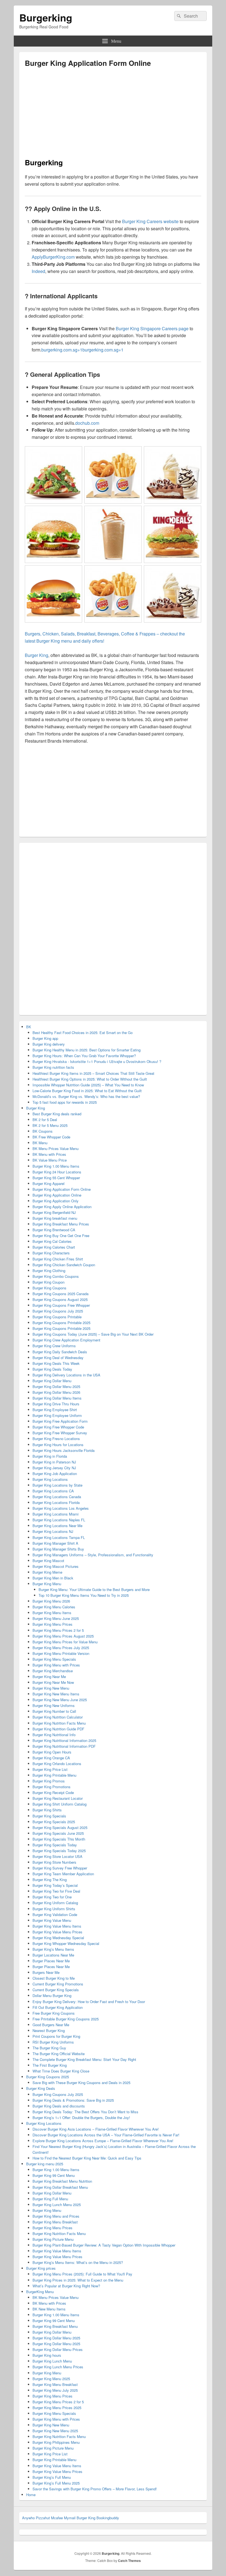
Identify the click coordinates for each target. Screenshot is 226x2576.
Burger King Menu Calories (54, 1607)
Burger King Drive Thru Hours (56, 1404)
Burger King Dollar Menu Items (57, 1398)
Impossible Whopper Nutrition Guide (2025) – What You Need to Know (88, 1085)
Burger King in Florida (50, 1456)
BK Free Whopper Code (51, 1137)
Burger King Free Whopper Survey (60, 1433)
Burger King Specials (49, 1816)
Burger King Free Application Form (60, 1421)
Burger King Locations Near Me (57, 1526)
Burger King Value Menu (52, 1920)
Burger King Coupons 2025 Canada (60, 1294)
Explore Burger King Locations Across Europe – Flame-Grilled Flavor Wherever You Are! (103, 2141)
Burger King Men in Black (53, 1578)
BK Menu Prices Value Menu (56, 1148)
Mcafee (57, 2518)
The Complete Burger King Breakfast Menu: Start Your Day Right (84, 2059)
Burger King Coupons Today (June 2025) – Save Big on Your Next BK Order (93, 1334)
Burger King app (45, 1038)
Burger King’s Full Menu (52, 2477)
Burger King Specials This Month (59, 1839)
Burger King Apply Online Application (62, 1207)
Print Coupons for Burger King (56, 2036)
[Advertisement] (71, 115)
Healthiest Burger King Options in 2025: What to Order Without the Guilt (90, 1079)
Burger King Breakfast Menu (55, 2326)
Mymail (70, 2518)
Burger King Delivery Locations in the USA (66, 1375)
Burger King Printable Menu (54, 1775)
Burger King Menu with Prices (56, 1665)
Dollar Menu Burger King (52, 1995)
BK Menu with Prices (49, 1154)
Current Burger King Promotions (58, 1984)
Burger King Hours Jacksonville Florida (64, 1450)
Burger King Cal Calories (52, 1241)
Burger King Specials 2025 (54, 1822)
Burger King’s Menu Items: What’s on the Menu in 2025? (78, 2262)
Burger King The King (50, 1880)
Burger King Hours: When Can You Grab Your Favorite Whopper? (84, 1056)
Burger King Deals (41, 2088)
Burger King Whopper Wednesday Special (66, 1943)
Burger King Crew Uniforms (54, 1346)
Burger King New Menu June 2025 (60, 1700)
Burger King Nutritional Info (54, 1735)
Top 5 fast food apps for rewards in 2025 (65, 1102)
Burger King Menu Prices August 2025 (63, 1636)
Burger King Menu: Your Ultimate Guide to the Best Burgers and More (94, 1589)
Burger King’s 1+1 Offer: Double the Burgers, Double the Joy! (81, 2118)
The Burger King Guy (49, 2048)
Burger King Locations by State (57, 1485)
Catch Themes (129, 2561)
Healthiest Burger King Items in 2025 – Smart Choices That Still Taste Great (93, 1073)
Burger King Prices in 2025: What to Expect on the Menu (78, 2280)
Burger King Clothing (49, 1271)
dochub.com (87, 423)
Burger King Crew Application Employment (66, 1340)
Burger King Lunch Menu (52, 2361)
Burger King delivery (49, 1044)
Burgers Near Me (46, 1972)
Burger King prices (41, 2268)
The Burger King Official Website (59, 2054)
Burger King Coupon (49, 1282)
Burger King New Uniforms (54, 1705)
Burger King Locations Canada (57, 1497)
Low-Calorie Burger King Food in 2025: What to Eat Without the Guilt (87, 1091)
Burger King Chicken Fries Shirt (58, 1259)
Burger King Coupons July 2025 (58, 1311)
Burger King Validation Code (55, 1915)
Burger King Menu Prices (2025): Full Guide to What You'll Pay (82, 2274)
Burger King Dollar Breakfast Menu (60, 2187)
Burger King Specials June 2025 (58, 1833)
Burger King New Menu (51, 1688)
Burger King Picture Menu (53, 2239)
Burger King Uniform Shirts (54, 1909)
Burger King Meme (47, 1572)
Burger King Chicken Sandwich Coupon (64, 1265)
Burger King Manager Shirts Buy (58, 1549)
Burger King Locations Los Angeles (61, 1508)
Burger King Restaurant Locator (58, 1798)
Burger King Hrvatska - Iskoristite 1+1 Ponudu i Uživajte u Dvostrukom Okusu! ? (97, 1061)
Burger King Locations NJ (53, 1531)
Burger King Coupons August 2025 (60, 1299)
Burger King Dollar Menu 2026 (56, 1392)
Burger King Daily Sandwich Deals (60, 1352)
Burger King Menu (47, 1584)
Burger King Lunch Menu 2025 (57, 2205)
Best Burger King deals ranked (57, 1114)
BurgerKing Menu (40, 2292)
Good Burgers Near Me (51, 2025)
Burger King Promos (49, 1781)
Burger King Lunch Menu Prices (58, 2367)
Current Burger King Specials (56, 1990)
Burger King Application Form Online (62, 1189)
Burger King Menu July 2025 (55, 2390)
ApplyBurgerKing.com (53, 257)
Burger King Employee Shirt (55, 1410)
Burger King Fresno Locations (56, 1439)
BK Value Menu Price (50, 1160)
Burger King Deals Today (52, 1369)
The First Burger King (50, 2065)
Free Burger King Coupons (54, 2013)
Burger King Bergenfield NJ (54, 1212)
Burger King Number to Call (54, 1711)
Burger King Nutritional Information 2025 (64, 1740)
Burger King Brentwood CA (54, 1230)
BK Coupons (43, 1131)
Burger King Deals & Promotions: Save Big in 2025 (73, 2100)
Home (31, 2495)
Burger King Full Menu (50, 2199)
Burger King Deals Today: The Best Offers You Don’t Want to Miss (85, 2112)
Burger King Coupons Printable (57, 1317)
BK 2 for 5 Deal (45, 1120)
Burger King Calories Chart (54, 1247)
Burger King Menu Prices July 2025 (61, 1648)
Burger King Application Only (56, 1201)
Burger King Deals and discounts (59, 2106)
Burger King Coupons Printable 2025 (61, 1323)
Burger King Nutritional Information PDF (64, 1746)
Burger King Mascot (48, 1561)
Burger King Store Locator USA (57, 1856)
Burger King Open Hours (52, 1752)
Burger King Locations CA (53, 1491)
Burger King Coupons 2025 (48, 2077)
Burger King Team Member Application (63, 1874)
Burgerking (46, 17)
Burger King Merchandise (53, 1671)
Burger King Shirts (47, 1810)
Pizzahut (43, 2518)
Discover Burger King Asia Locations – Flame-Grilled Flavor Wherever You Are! (96, 2129)
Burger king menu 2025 (45, 2164)
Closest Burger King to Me (54, 1978)
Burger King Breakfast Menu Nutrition (62, 2181)
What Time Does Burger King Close (61, 2071)
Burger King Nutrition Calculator (58, 1717)
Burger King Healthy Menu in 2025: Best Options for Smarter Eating (87, 1050)
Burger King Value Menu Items (57, 1926)
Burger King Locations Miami (56, 1514)
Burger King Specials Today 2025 (59, 1851)
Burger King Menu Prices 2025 (57, 2408)
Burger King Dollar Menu (52, 1381)
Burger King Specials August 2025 (60, 1827)
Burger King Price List (50, 1769)
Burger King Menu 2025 (51, 2379)
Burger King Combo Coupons (56, 1276)
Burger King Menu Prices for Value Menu (65, 1642)
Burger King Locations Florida (56, 1502)
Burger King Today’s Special (55, 1885)
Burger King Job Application (55, 1474)
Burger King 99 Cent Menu (54, 2175)
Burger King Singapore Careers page (152, 328)
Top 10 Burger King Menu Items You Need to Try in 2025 (84, 1595)
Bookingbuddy (108, 2518)
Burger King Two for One (52, 1897)
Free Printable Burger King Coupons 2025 (66, 2019)
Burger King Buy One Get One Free (61, 1236)
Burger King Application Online (57, 1195)
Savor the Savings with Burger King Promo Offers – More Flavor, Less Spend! (95, 2489)
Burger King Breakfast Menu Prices (61, 1224)
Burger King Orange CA (51, 1758)
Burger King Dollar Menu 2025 (56, 1386)
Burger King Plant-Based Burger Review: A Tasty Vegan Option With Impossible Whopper (104, 2245)
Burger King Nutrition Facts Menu (59, 1723)
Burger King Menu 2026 (51, 1601)
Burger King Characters (51, 1253)
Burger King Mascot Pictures (56, 1566)
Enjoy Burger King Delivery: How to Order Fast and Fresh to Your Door (89, 2002)
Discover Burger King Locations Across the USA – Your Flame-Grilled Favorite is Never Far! (106, 2135)
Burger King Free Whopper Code (58, 1427)
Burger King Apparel (49, 1183)
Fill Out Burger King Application (58, 2007)
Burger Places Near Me (51, 1961)
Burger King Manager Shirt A (55, 1543)
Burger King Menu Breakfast (55, 2222)
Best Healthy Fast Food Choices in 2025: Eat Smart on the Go (83, 1033)
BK (29, 1027)
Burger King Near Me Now (53, 1682)
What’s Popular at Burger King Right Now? (66, 2286)
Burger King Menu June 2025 (56, 1618)
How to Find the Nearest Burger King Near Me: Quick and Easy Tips (87, 2158)
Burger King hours (47, 2355)
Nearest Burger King (49, 2030)
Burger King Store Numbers (54, 1862)
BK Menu (40, 1143)
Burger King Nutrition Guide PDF (58, 1729)
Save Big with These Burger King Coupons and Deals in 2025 (81, 2083)
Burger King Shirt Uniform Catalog (60, 1804)
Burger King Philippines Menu (56, 2442)
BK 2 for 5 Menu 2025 (50, 1125)
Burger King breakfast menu (55, 1218)
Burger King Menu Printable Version (61, 1653)
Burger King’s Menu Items (53, 1949)
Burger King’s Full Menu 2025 (56, 2483)
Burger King (36, 1108)
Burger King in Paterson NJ (54, 1462)
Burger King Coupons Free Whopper (61, 1305)
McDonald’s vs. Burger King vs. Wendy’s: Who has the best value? (86, 1096)
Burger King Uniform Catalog (55, 1903)
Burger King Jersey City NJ (54, 1468)
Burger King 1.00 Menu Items (56, 1166)
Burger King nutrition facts (53, 1067)
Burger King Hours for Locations (58, 1445)
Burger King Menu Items (52, 1613)
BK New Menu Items (49, 2309)
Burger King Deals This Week (56, 1363)
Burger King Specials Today (55, 1845)
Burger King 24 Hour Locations (57, 1172)
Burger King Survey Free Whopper (60, 1868)
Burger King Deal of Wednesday (58, 1358)
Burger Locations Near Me (53, 1955)
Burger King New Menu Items (56, 1694)
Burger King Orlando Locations (57, 1764)
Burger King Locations (50, 1479)
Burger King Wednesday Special (58, 1938)
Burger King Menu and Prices (56, 2216)
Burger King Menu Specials (54, 1659)
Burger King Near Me (49, 1677)
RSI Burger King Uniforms (53, 2042)
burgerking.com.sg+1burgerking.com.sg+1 (82, 350)
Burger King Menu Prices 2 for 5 (58, 1630)
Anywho (28, 2518)
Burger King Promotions (52, 1787)
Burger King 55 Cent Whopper (56, 1178)
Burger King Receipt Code (53, 1792)
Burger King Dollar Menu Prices (58, 2349)
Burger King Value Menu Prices (57, 1932)
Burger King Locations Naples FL (59, 1520)
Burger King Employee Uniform (57, 1415)
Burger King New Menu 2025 (55, 2431)
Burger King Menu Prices (53, 1624)
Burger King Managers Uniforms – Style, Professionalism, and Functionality (93, 1555)
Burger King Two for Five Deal (56, 1891)
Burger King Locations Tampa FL (59, 1537)
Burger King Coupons (49, 1288)
